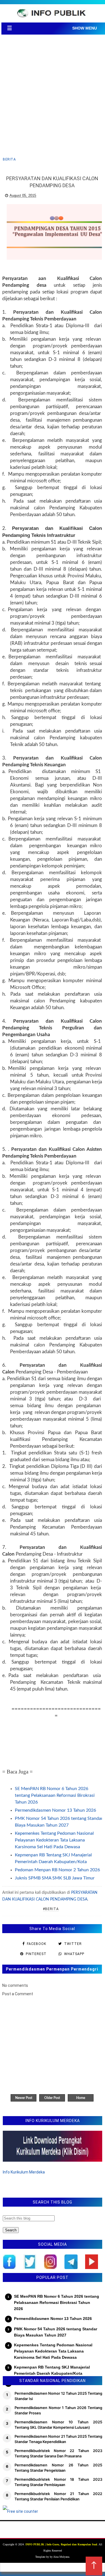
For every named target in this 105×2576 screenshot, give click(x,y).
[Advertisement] (53, 96)
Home (81, 2098)
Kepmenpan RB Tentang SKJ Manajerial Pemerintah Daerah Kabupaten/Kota (52, 2370)
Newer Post (24, 2098)
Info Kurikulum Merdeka (24, 2172)
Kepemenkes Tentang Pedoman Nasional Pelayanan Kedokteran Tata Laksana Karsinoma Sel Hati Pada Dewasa (54, 1840)
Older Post (52, 2098)
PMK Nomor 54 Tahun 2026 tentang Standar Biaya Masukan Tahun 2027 (56, 2332)
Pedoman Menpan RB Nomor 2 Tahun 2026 (57, 1870)
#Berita (51, 1909)
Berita (9, 159)
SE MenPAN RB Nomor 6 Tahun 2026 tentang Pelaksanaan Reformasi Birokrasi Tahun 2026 (55, 1795)
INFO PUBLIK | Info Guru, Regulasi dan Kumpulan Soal (61, 2544)
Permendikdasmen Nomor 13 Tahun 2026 (55, 1810)
